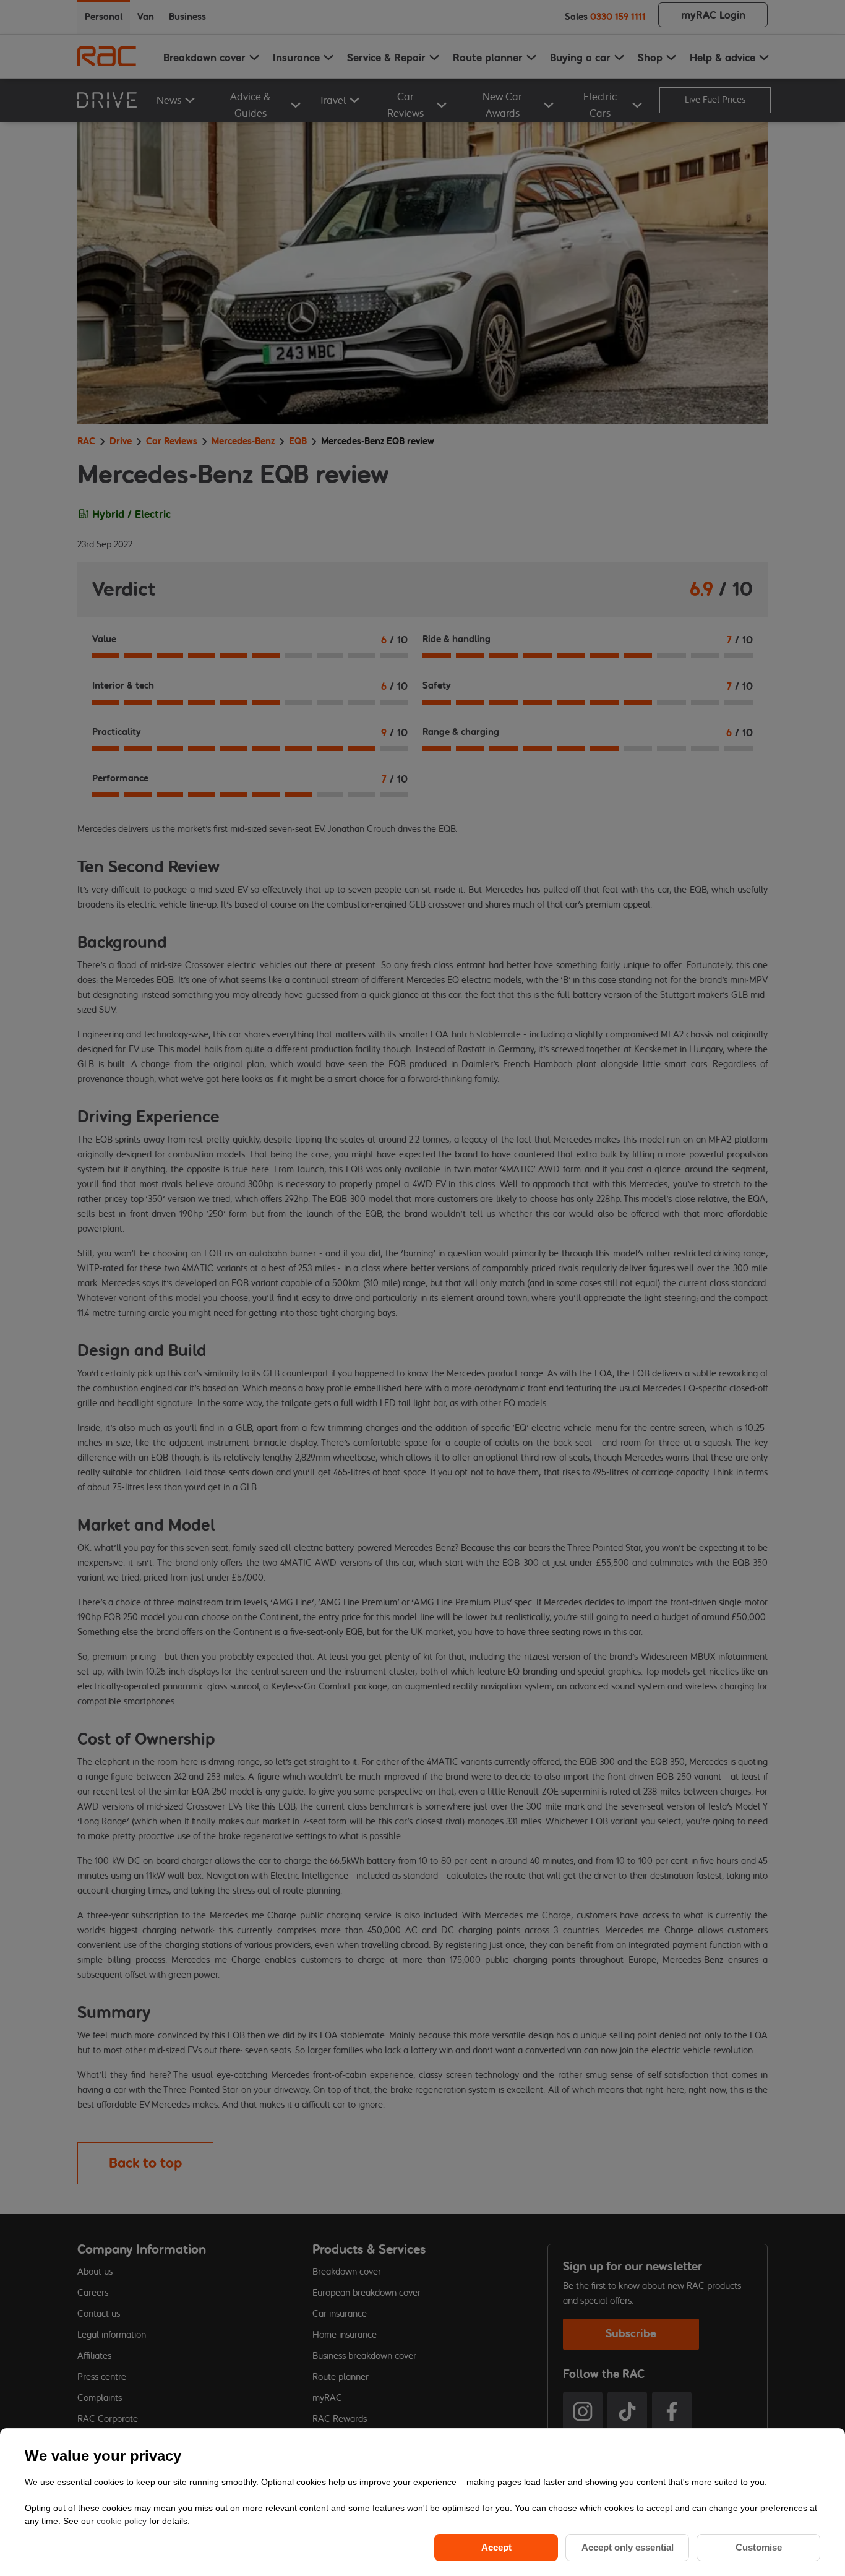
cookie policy (123, 2521)
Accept (496, 2547)
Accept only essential (628, 2547)
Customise (759, 2547)
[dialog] (422, 2502)
